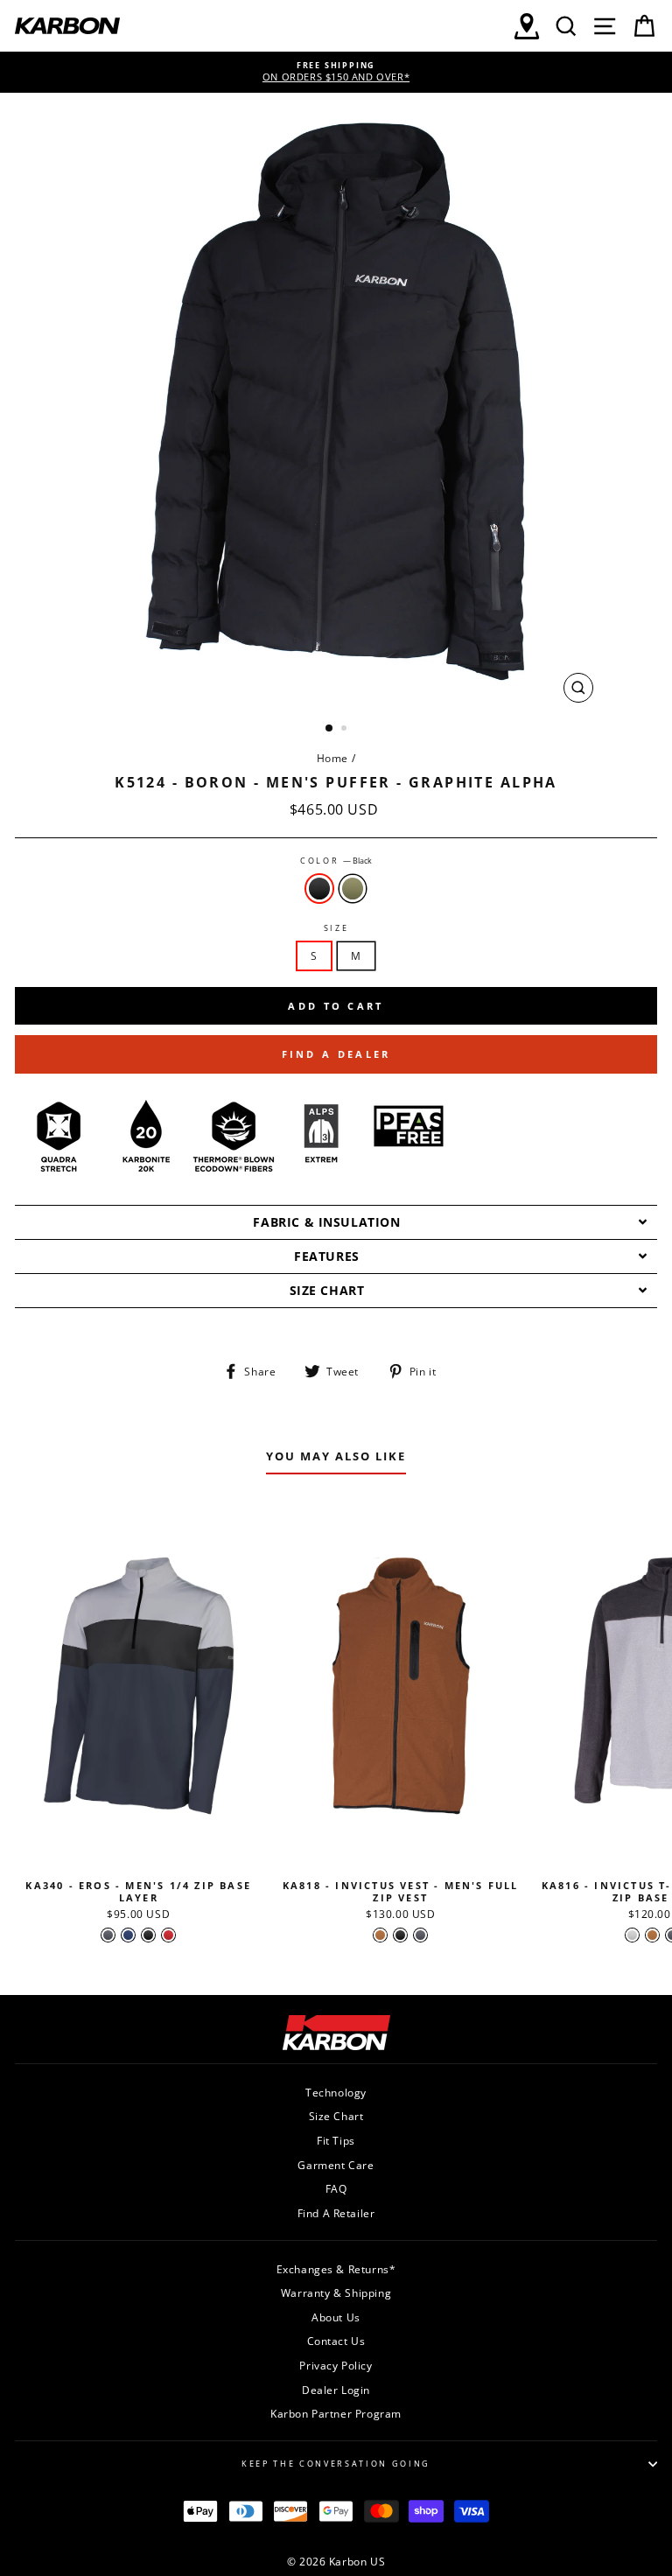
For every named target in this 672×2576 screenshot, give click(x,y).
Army (353, 889)
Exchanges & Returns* (336, 2269)
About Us (336, 2317)
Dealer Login (336, 2390)
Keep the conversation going (336, 2464)
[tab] (336, 1222)
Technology (336, 2092)
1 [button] (330, 729)
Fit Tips (336, 2140)
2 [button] (346, 730)
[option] (336, 72)
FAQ (336, 2188)
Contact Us (336, 2341)
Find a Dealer (336, 1054)
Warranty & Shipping (336, 2292)
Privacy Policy (336, 2365)
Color (336, 861)
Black (319, 889)
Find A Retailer (336, 2213)
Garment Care (336, 2165)
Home (332, 758)
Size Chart (336, 2116)
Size (336, 928)
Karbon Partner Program (336, 2413)
